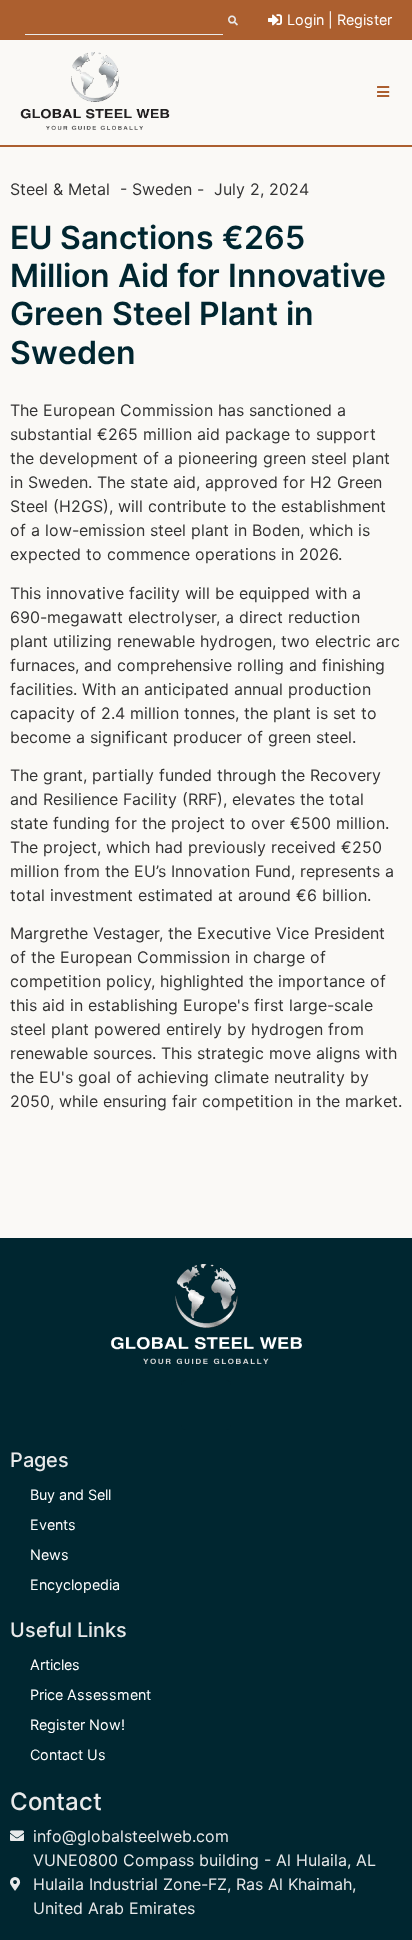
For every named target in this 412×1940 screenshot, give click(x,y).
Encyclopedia (75, 1584)
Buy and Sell (70, 1494)
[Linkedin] (206, 1405)
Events (53, 1524)
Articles (55, 1664)
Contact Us (68, 1754)
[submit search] (233, 20)
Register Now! (77, 1724)
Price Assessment (90, 1694)
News (49, 1554)
